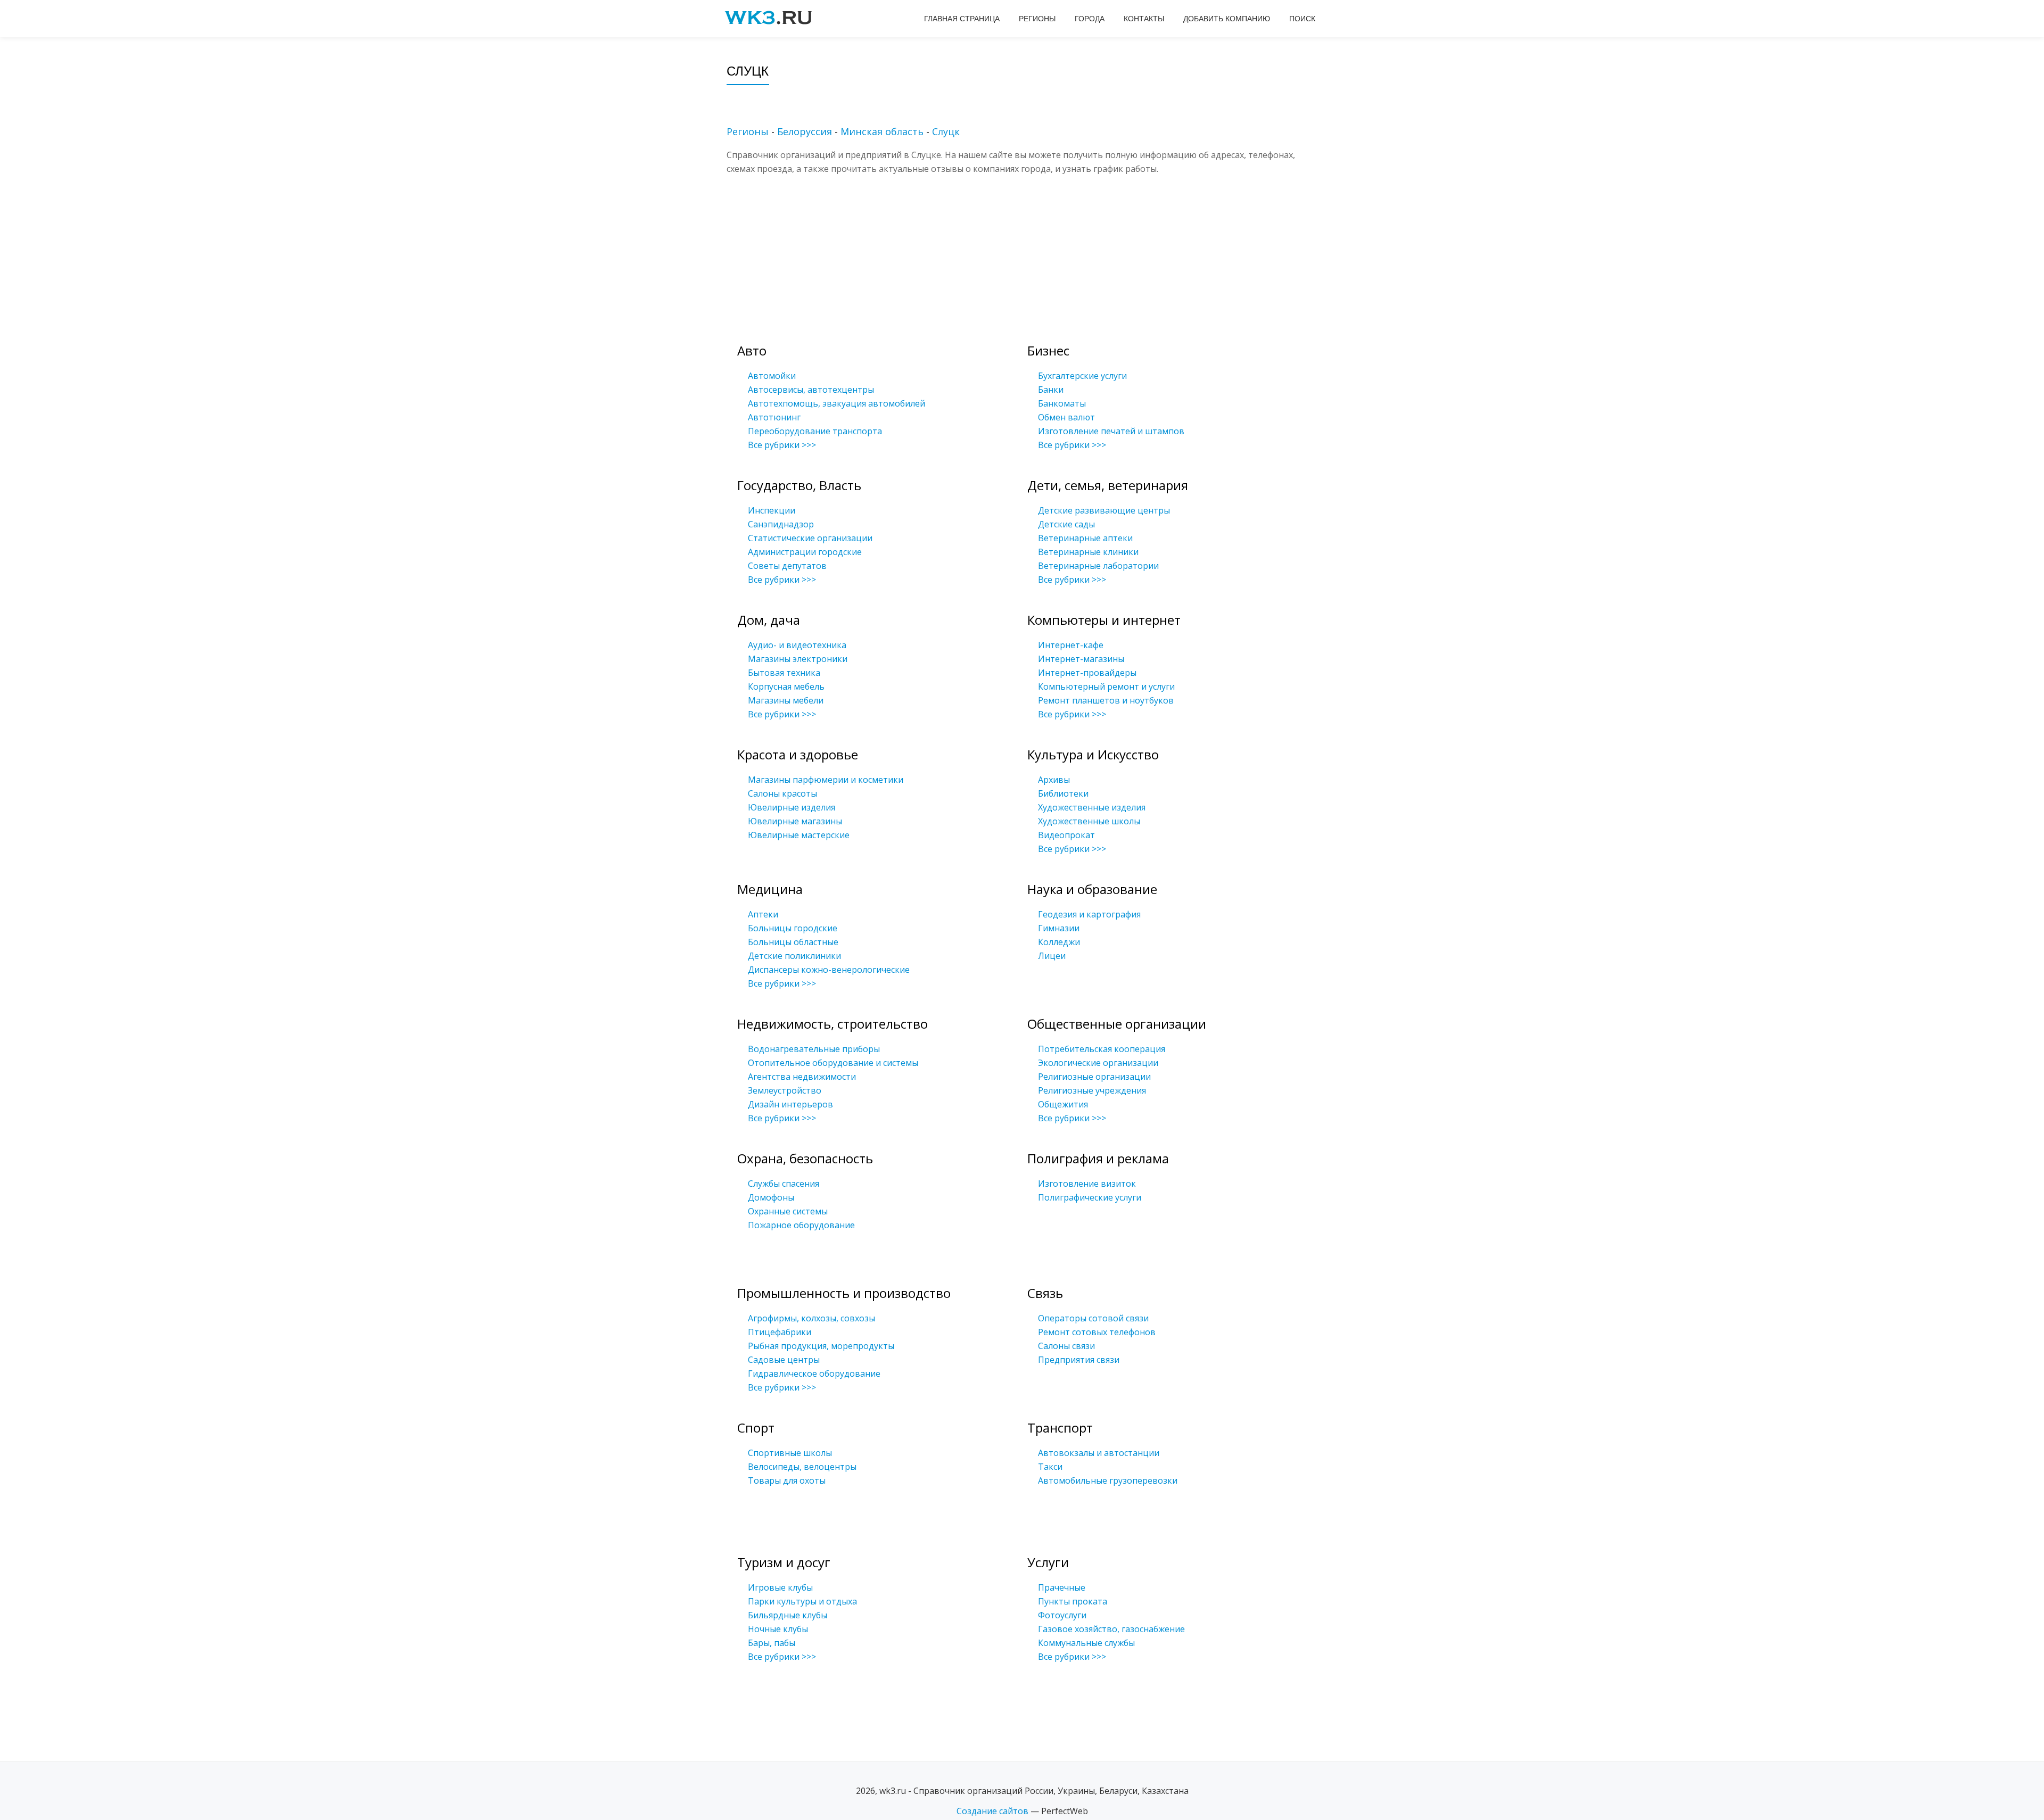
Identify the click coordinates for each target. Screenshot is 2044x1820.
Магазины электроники (798, 659)
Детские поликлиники (794, 956)
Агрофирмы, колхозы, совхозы (811, 1318)
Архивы (1054, 780)
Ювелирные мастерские (799, 835)
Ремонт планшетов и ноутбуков (1106, 700)
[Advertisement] (1038, 250)
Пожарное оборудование (801, 1225)
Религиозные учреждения (1092, 1090)
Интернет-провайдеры (1087, 673)
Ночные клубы (778, 1629)
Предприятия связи (1079, 1360)
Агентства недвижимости (802, 1077)
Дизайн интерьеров (790, 1104)
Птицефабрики (780, 1332)
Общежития (1063, 1104)
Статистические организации (810, 538)
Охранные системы (788, 1211)
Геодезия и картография (1089, 914)
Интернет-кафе (1071, 645)
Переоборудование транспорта (815, 431)
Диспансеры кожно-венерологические (829, 970)
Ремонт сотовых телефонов (1097, 1332)
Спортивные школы (790, 1453)
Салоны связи (1066, 1346)
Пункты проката (1073, 1601)
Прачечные (1062, 1587)
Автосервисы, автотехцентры (811, 390)
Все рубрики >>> (782, 445)
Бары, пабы (772, 1643)
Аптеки (763, 914)
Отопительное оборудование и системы (833, 1063)
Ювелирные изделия (792, 807)
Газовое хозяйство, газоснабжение (1111, 1629)
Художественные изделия (1092, 807)
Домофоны (771, 1197)
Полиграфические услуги (1090, 1197)
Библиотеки (1063, 793)
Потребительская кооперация (1102, 1049)
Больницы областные (793, 942)
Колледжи (1059, 942)
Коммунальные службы (1086, 1643)
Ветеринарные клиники (1088, 552)
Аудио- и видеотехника (797, 645)
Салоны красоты (782, 793)
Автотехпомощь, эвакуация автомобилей (836, 403)
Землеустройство (785, 1090)
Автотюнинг (774, 417)
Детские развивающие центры (1104, 510)
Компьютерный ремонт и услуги (1106, 686)
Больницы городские (793, 928)
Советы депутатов (787, 566)
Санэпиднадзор (781, 524)
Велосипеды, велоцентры (802, 1467)
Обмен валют (1066, 417)
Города (1090, 19)
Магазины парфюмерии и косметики (826, 780)
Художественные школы (1089, 821)
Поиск (1302, 19)
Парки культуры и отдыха (802, 1601)
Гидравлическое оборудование (814, 1374)
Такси (1050, 1467)
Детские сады (1066, 524)
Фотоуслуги (1062, 1615)
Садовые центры (784, 1360)
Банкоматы (1062, 403)
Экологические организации (1098, 1063)
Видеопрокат (1066, 835)
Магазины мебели (786, 700)
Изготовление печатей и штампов (1111, 431)
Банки (1051, 390)
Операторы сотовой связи (1093, 1318)
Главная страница (962, 19)
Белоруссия (805, 131)
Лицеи (1052, 956)
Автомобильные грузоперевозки (1108, 1480)
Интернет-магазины (1081, 659)
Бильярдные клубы (788, 1615)
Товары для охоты (787, 1480)
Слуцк (946, 131)
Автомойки (772, 376)
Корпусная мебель (786, 686)
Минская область (882, 131)
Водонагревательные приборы (814, 1049)
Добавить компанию (1227, 19)
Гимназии (1059, 928)
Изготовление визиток (1087, 1184)
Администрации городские (805, 552)
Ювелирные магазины (795, 821)
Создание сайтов (992, 1811)
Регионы (1037, 19)
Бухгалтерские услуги (1082, 376)
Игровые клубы (780, 1587)
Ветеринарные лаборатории (1098, 566)
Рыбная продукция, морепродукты (821, 1346)
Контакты (1144, 19)
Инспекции (772, 510)
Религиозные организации (1094, 1077)
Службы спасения (784, 1184)
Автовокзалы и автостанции (1099, 1453)
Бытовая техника (784, 673)
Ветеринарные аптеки (1085, 538)
